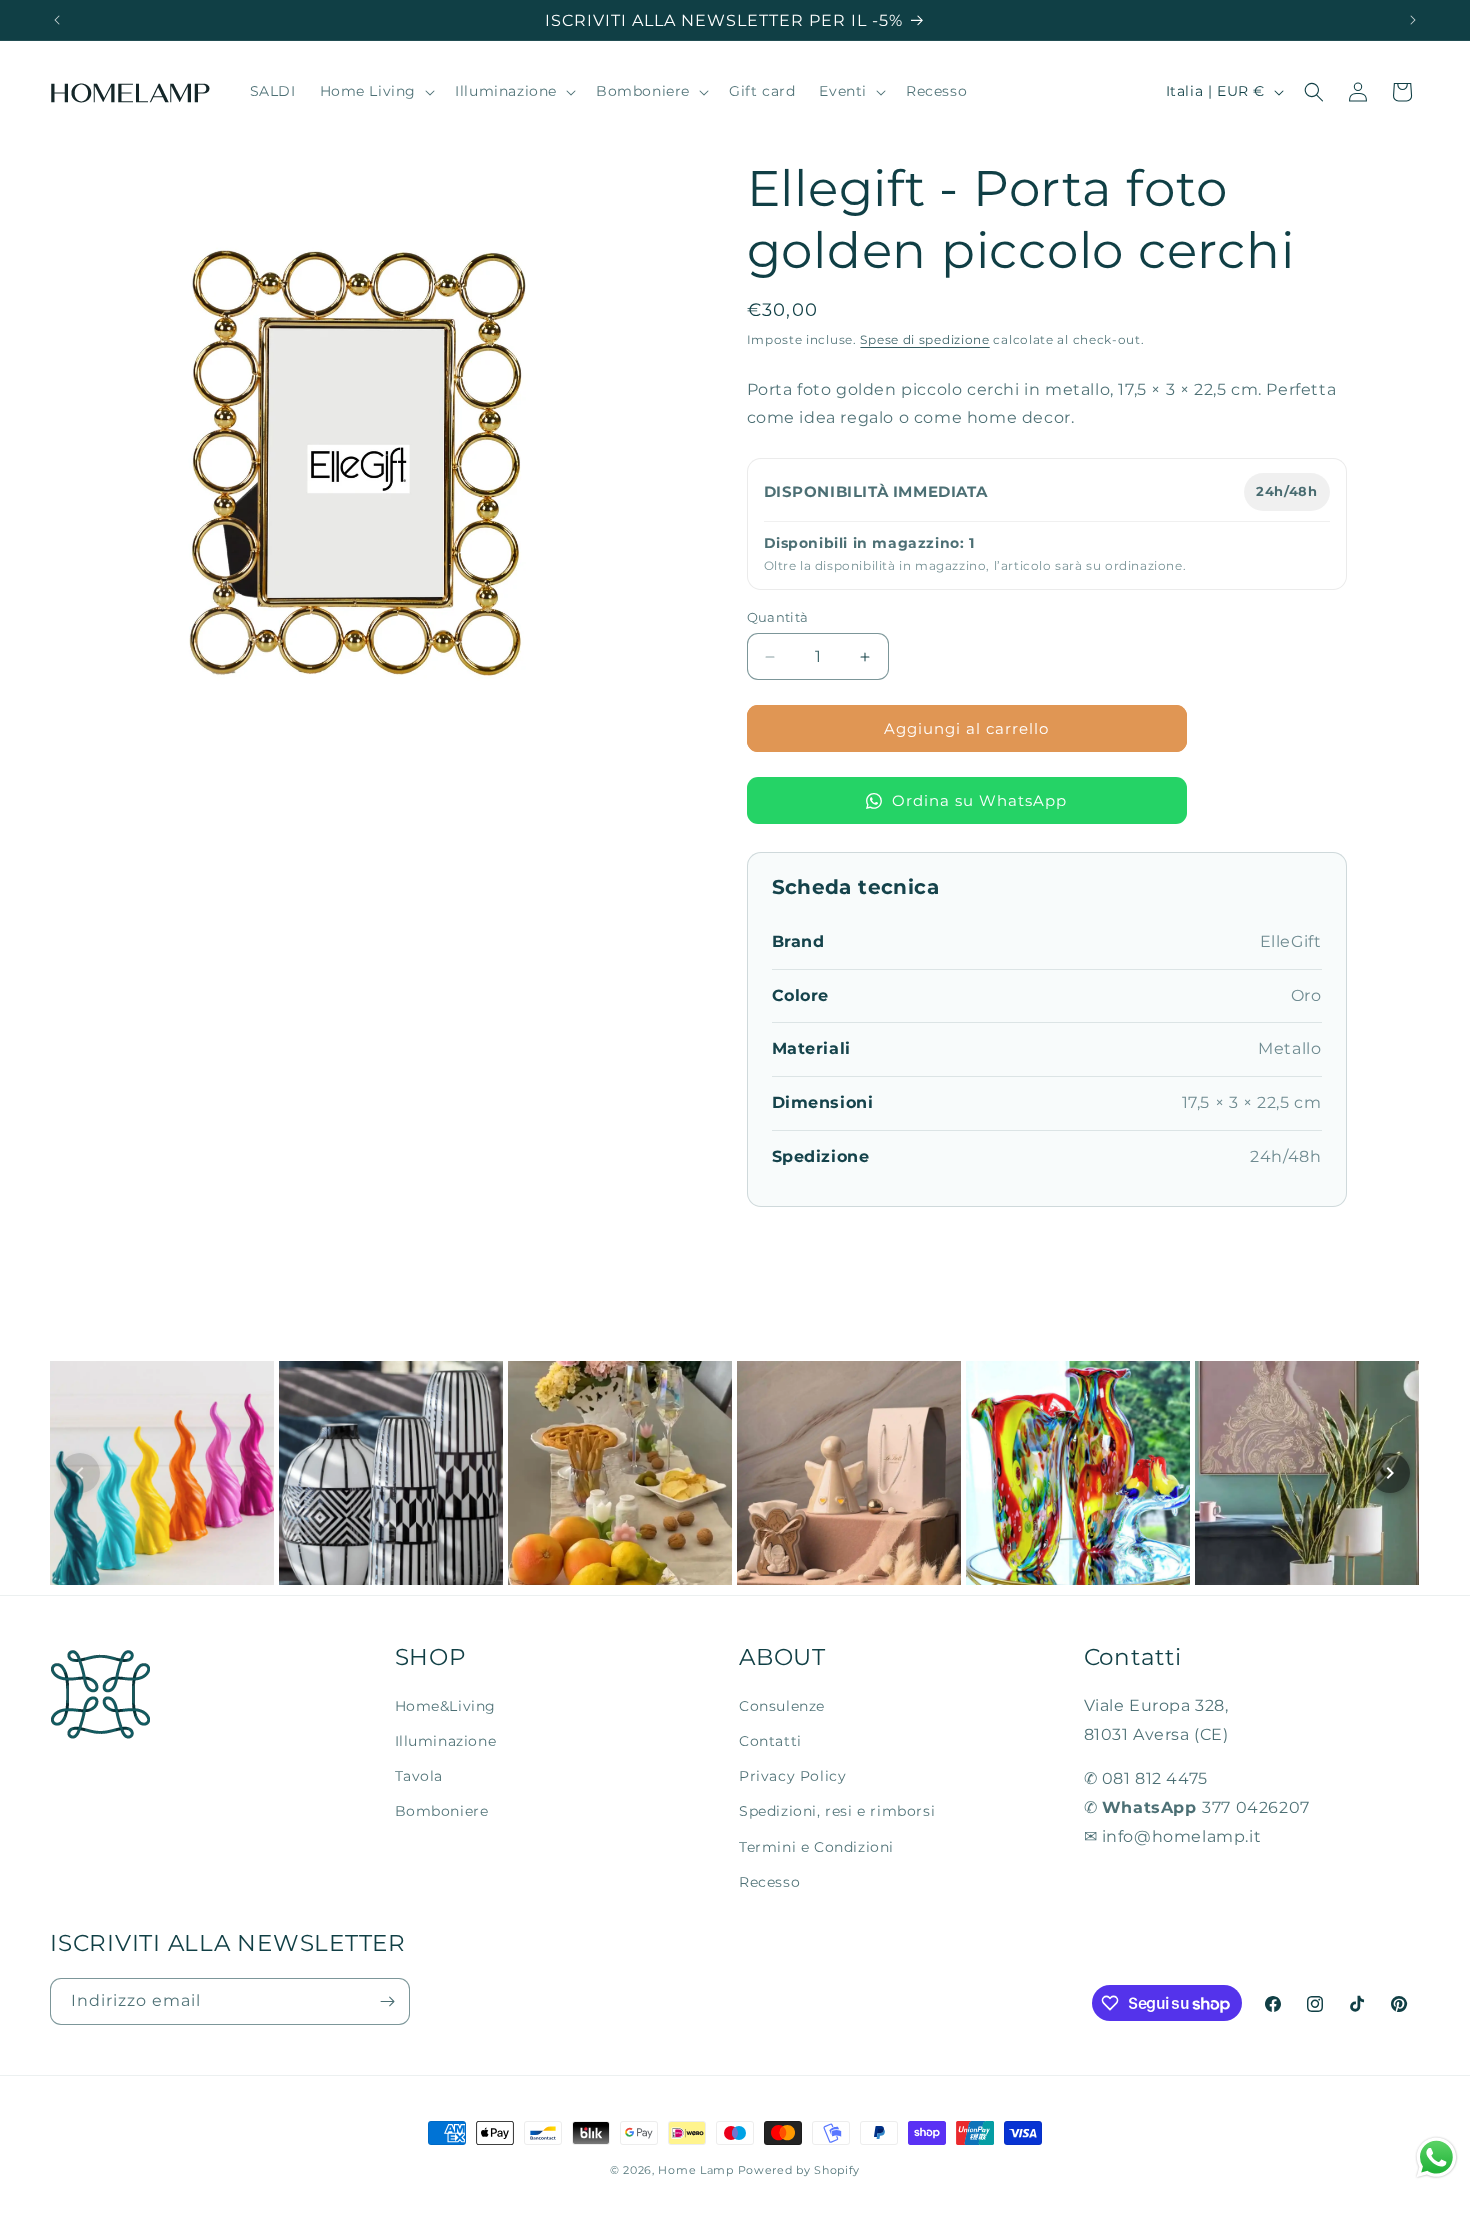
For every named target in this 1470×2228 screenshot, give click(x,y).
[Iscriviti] (387, 2001)
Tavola (419, 1776)
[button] (376, 92)
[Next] (1390, 1473)
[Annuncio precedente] (57, 20)
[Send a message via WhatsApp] (1436, 2157)
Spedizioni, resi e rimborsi (837, 1811)
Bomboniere (442, 1811)
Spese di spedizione (924, 339)
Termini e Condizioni (816, 1847)
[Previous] (80, 1473)
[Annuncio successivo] (1413, 20)
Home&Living (446, 1706)
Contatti (770, 1741)
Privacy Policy (792, 1776)
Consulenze (782, 1706)
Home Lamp (695, 2170)
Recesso (769, 1882)
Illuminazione (446, 1741)
